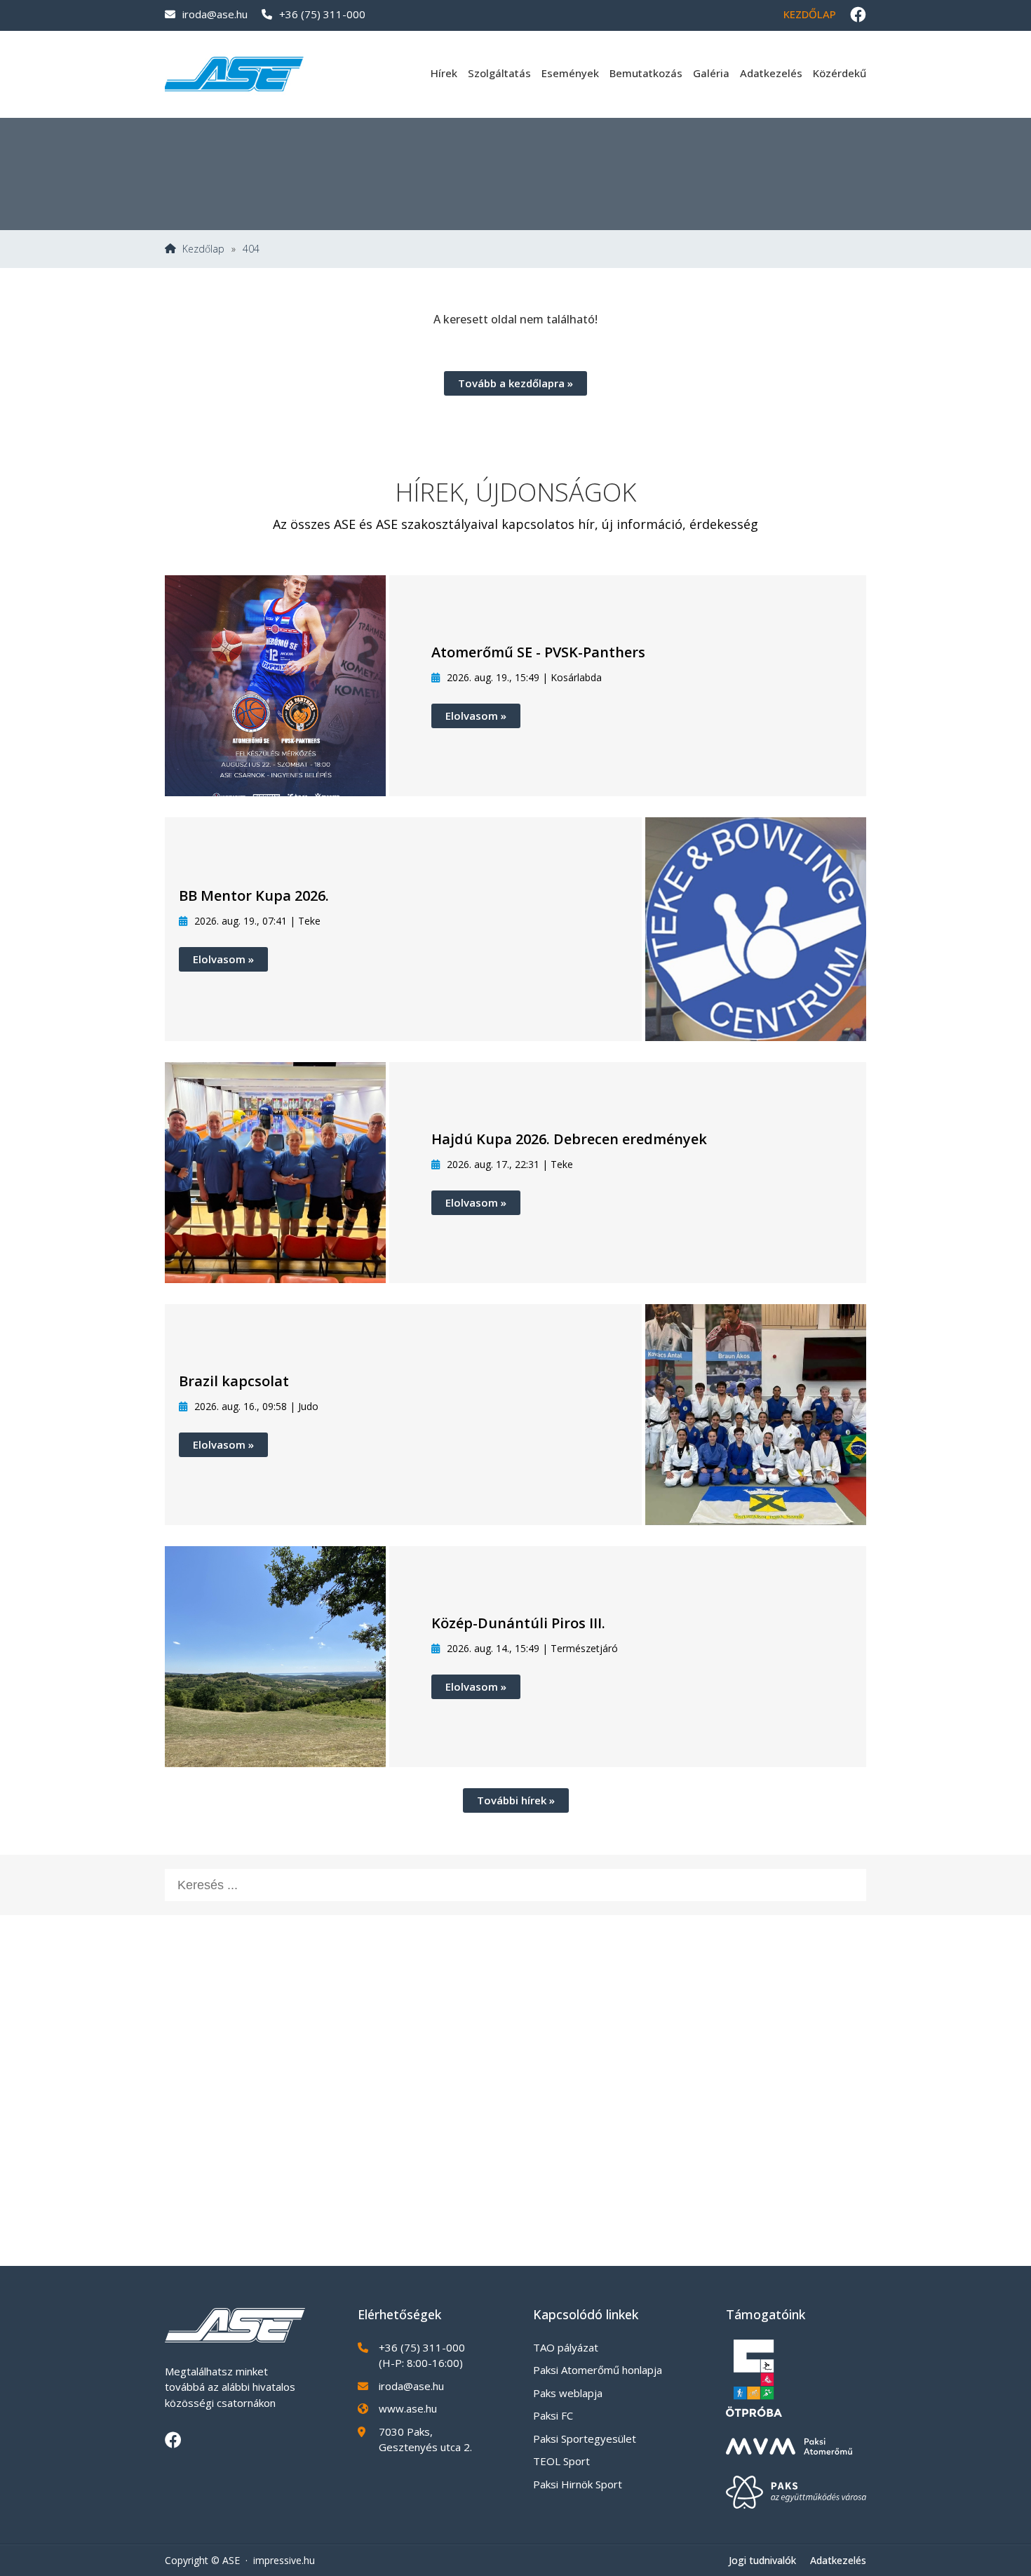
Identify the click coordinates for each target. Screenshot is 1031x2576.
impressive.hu (284, 2560)
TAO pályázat (566, 2347)
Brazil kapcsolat (234, 1381)
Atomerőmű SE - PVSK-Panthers (538, 652)
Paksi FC (553, 2415)
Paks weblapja (568, 2393)
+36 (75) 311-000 (322, 14)
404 (251, 249)
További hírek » (516, 1800)
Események (570, 73)
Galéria (711, 73)
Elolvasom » (476, 716)
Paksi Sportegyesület (585, 2439)
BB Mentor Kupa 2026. (254, 895)
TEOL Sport (561, 2461)
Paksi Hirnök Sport (578, 2484)
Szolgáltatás (499, 73)
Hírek (444, 73)
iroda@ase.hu (215, 14)
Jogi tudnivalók (762, 2560)
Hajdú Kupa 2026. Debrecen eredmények (569, 1139)
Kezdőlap (810, 14)
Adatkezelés (771, 73)
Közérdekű (840, 73)
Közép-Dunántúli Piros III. (518, 1623)
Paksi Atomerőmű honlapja (598, 2370)
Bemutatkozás (646, 73)
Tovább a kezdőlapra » (515, 383)
